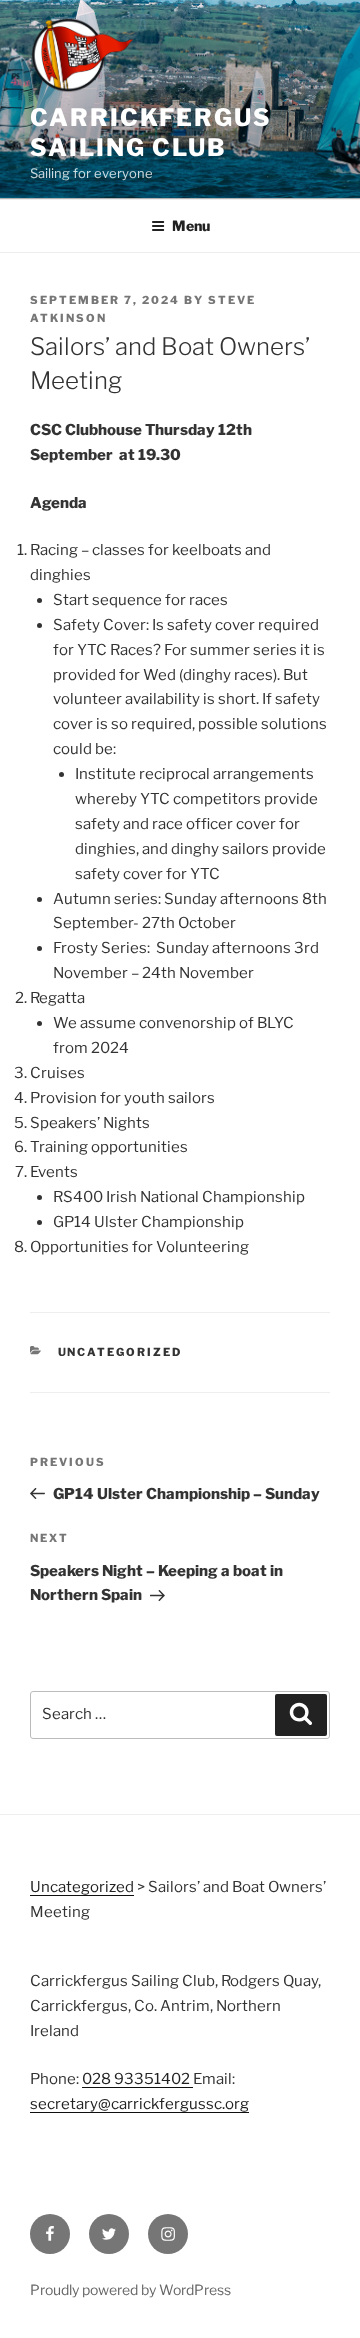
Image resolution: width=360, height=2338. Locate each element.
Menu (191, 225)
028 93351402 (137, 2079)
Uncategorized (120, 1352)
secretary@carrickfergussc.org (139, 2104)
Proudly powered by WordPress (130, 2289)
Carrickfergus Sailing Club (151, 132)
